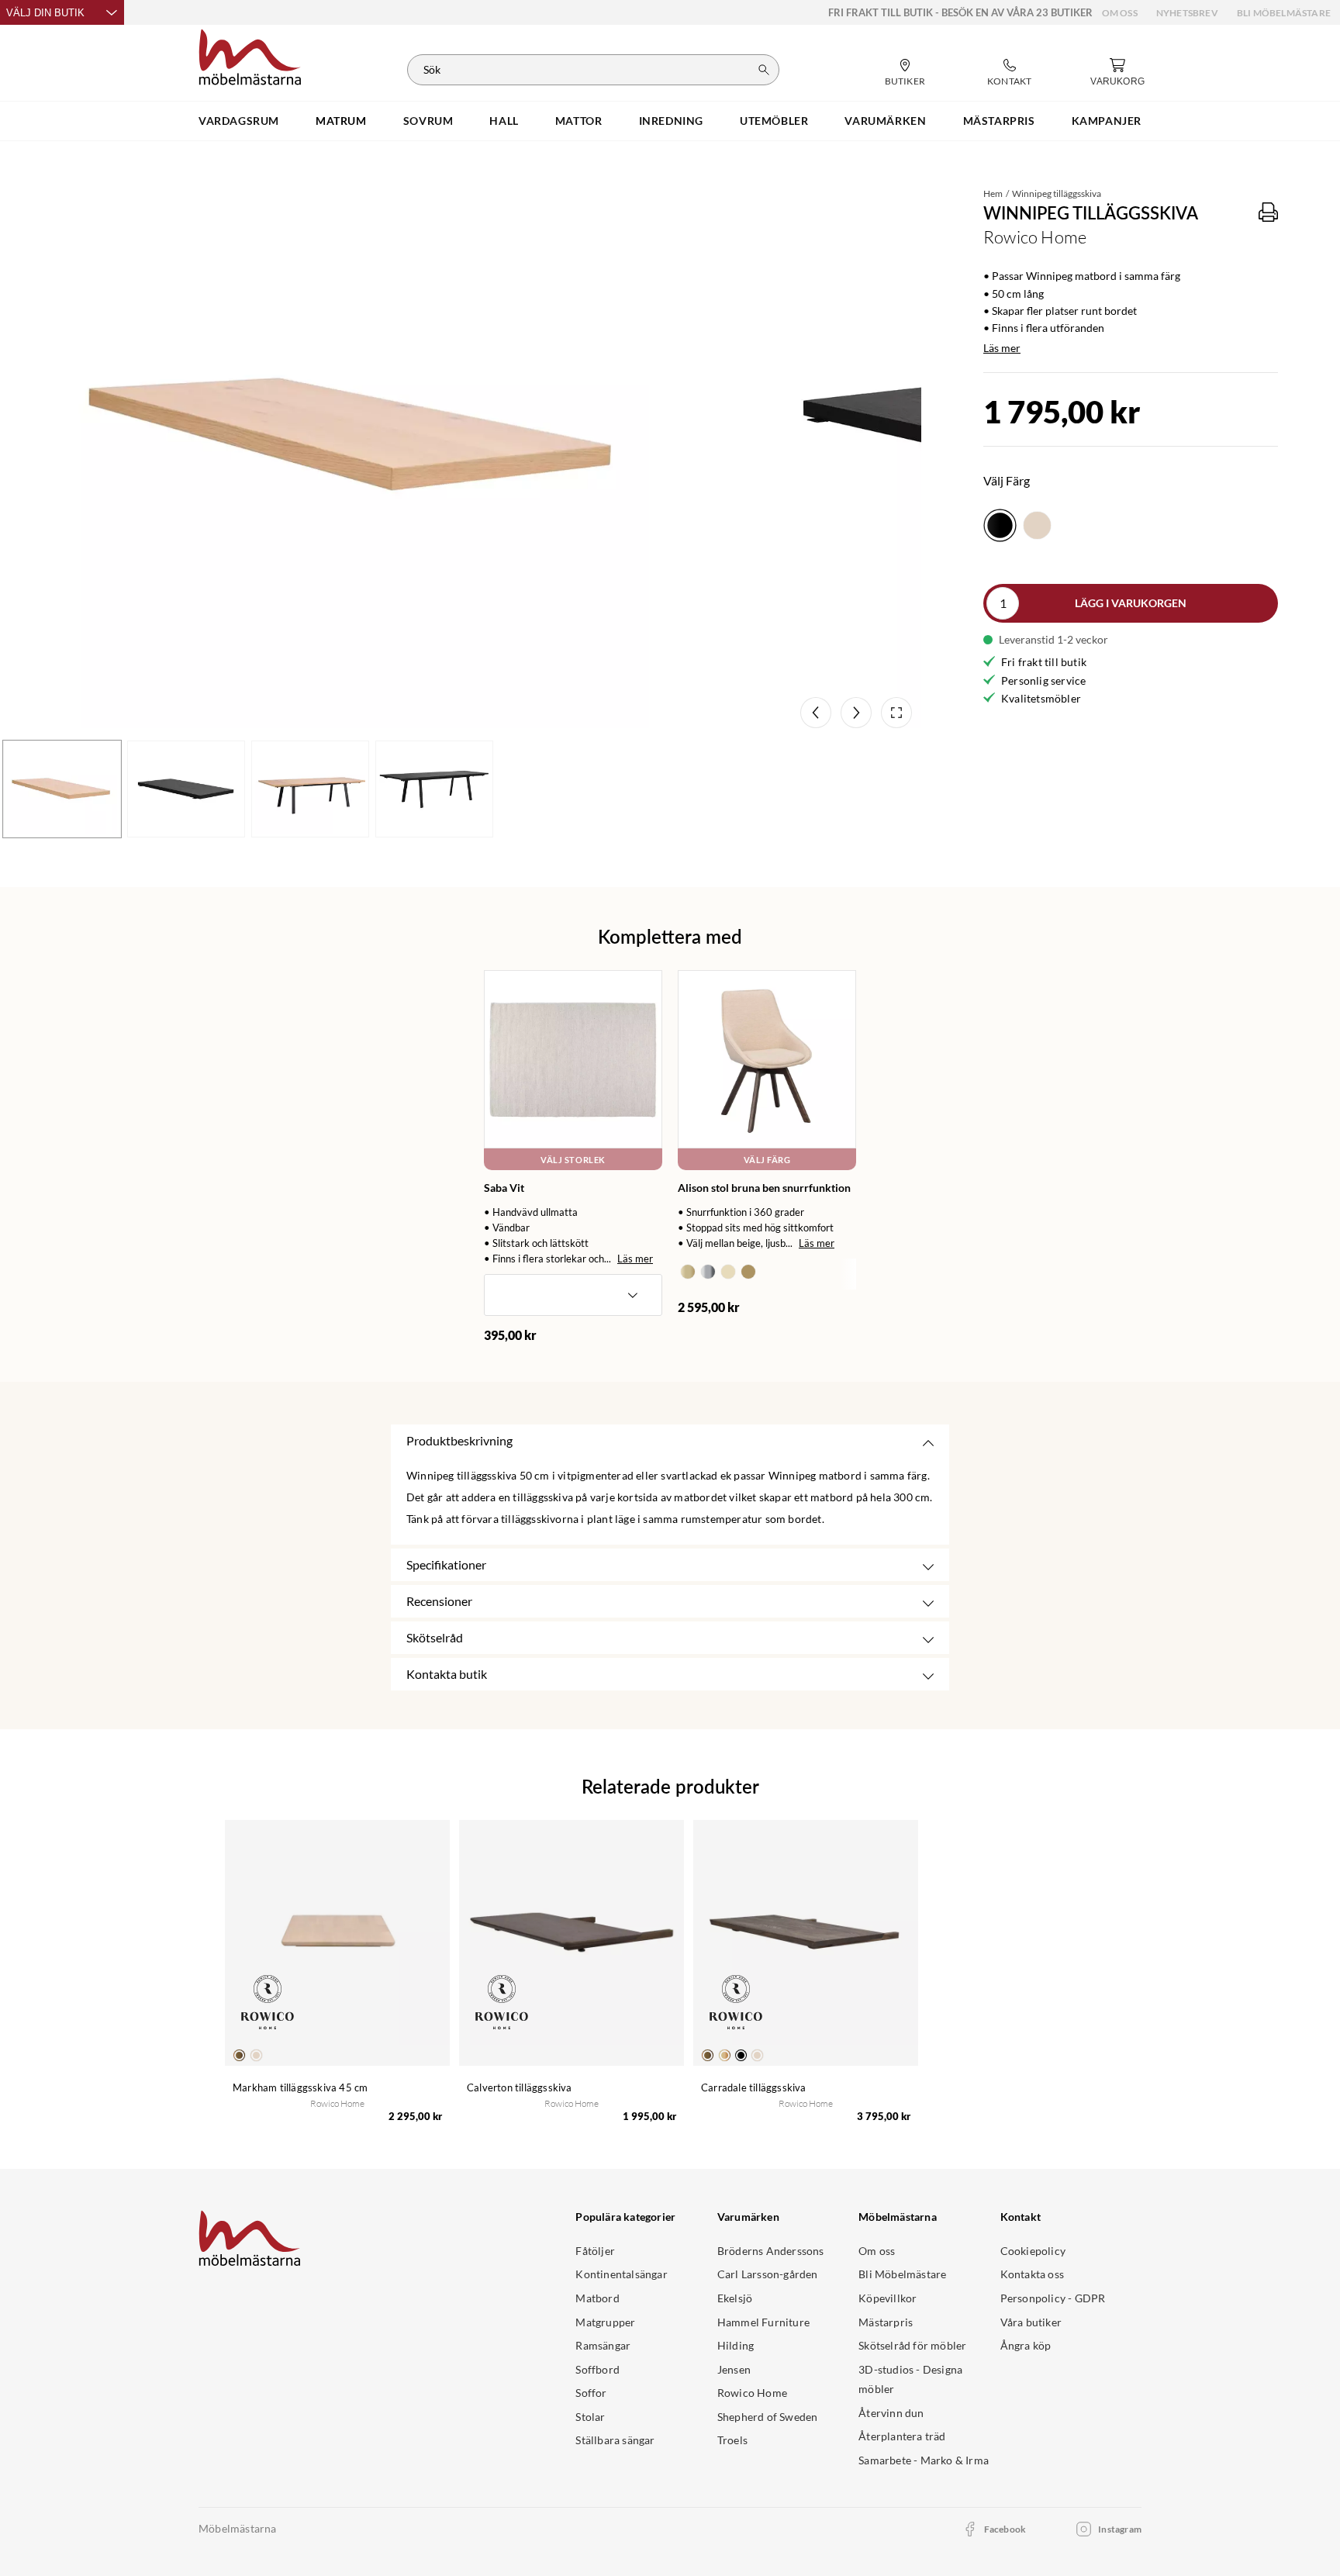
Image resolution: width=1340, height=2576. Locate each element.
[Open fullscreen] (896, 713)
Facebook (1005, 2529)
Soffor (591, 2393)
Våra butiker (1031, 2322)
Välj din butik (45, 13)
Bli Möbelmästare (1284, 13)
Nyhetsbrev (1187, 13)
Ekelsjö (735, 2298)
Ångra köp (1026, 2345)
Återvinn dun (891, 2413)
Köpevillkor (888, 2298)
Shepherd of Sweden (768, 2417)
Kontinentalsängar (621, 2274)
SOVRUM (428, 121)
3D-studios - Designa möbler (910, 2379)
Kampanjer (1107, 121)
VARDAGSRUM (239, 121)
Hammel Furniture (763, 2322)
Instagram (1120, 2529)
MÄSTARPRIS (999, 121)
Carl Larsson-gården (768, 2274)
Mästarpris (886, 2322)
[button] (573, 1295)
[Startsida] (250, 55)
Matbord (597, 2298)
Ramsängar (603, 2345)
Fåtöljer (595, 2251)
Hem (993, 193)
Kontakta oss (1032, 2274)
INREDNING (671, 121)
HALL (504, 121)
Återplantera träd (902, 2436)
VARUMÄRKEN (885, 121)
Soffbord (597, 2369)
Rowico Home (752, 2393)
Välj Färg (767, 1160)
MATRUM (341, 121)
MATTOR (579, 121)
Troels (732, 2440)
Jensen (734, 2369)
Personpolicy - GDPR (1053, 2298)
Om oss (1120, 13)
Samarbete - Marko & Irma (924, 2460)
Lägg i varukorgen (1131, 603)
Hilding (736, 2345)
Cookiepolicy (1033, 2251)
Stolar (590, 2417)
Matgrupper (605, 2322)
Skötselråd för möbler (912, 2345)
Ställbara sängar (615, 2440)
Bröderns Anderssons (771, 2251)
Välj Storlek (573, 1160)
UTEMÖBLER (774, 121)
